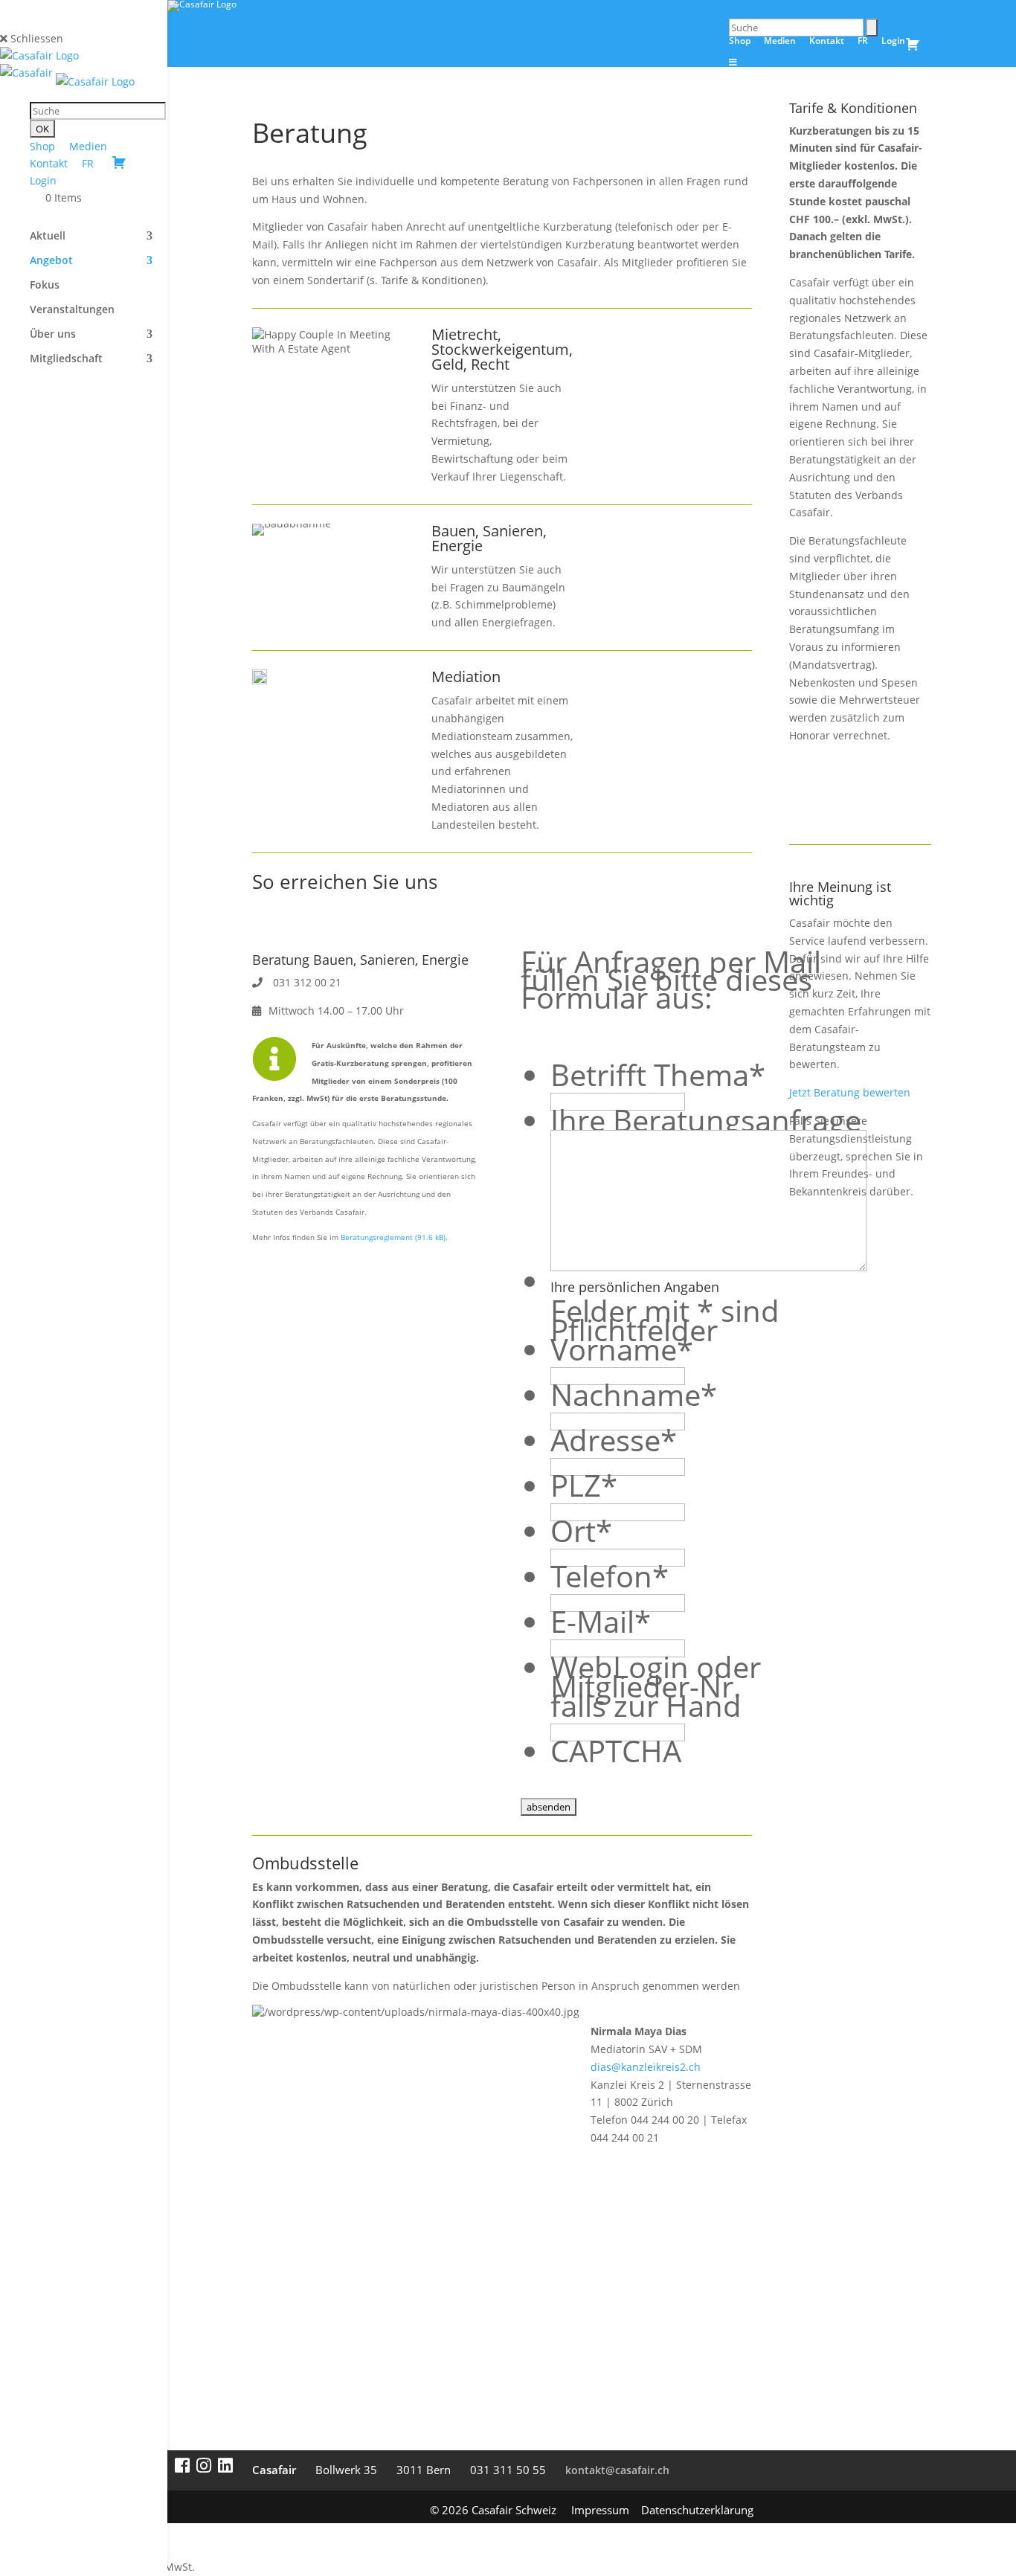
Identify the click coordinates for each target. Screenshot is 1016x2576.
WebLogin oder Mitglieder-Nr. (656, 1676)
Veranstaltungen (72, 310)
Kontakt (49, 163)
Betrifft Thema (658, 1075)
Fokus (45, 286)
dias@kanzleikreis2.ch (646, 2067)
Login (43, 180)
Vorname (622, 1349)
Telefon (610, 1576)
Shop (42, 146)
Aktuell (48, 237)
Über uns (53, 335)
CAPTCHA (616, 1751)
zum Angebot (656, 358)
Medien (88, 146)
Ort (581, 1530)
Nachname (634, 1394)
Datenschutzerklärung (697, 2510)
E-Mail (601, 1621)
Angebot (51, 261)
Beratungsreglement (377, 1237)
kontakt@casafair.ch (617, 2470)
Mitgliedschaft (66, 359)
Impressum (600, 2510)
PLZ (584, 1485)
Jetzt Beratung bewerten (850, 1092)
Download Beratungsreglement (876, 794)
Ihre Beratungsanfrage (706, 1120)
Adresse (614, 1440)
